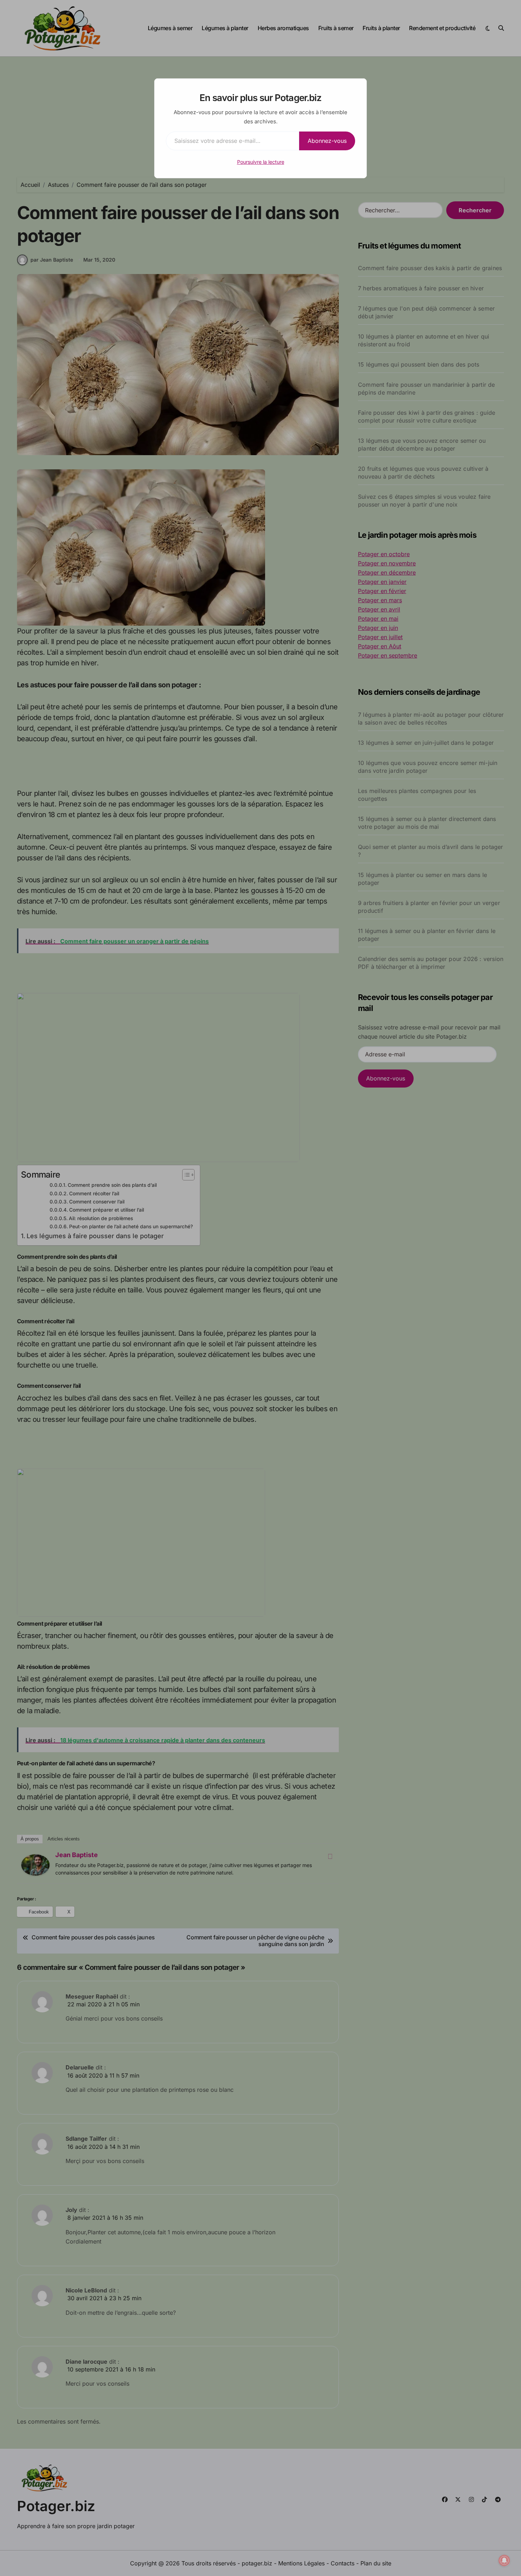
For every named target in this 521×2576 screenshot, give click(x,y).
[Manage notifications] (504, 2560)
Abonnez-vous (327, 141)
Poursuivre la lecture (261, 162)
